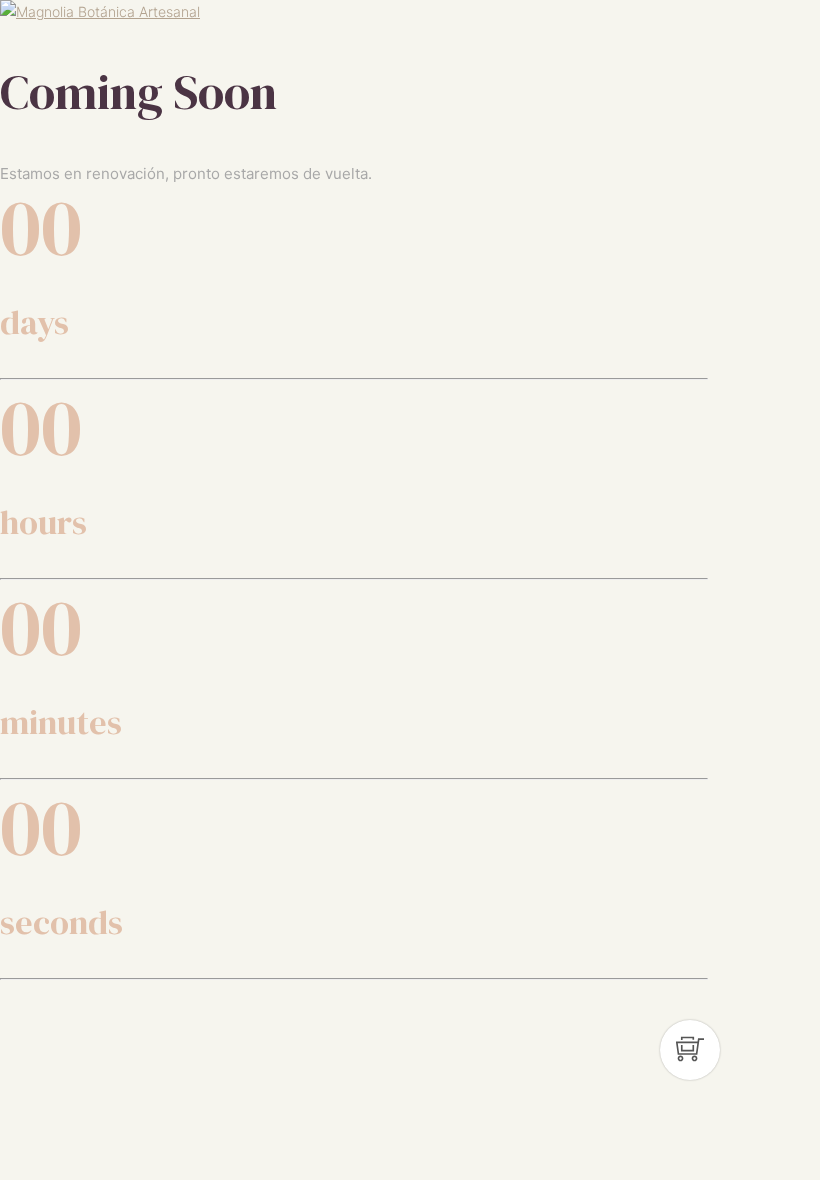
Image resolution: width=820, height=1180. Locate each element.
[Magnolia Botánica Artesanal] (100, 11)
